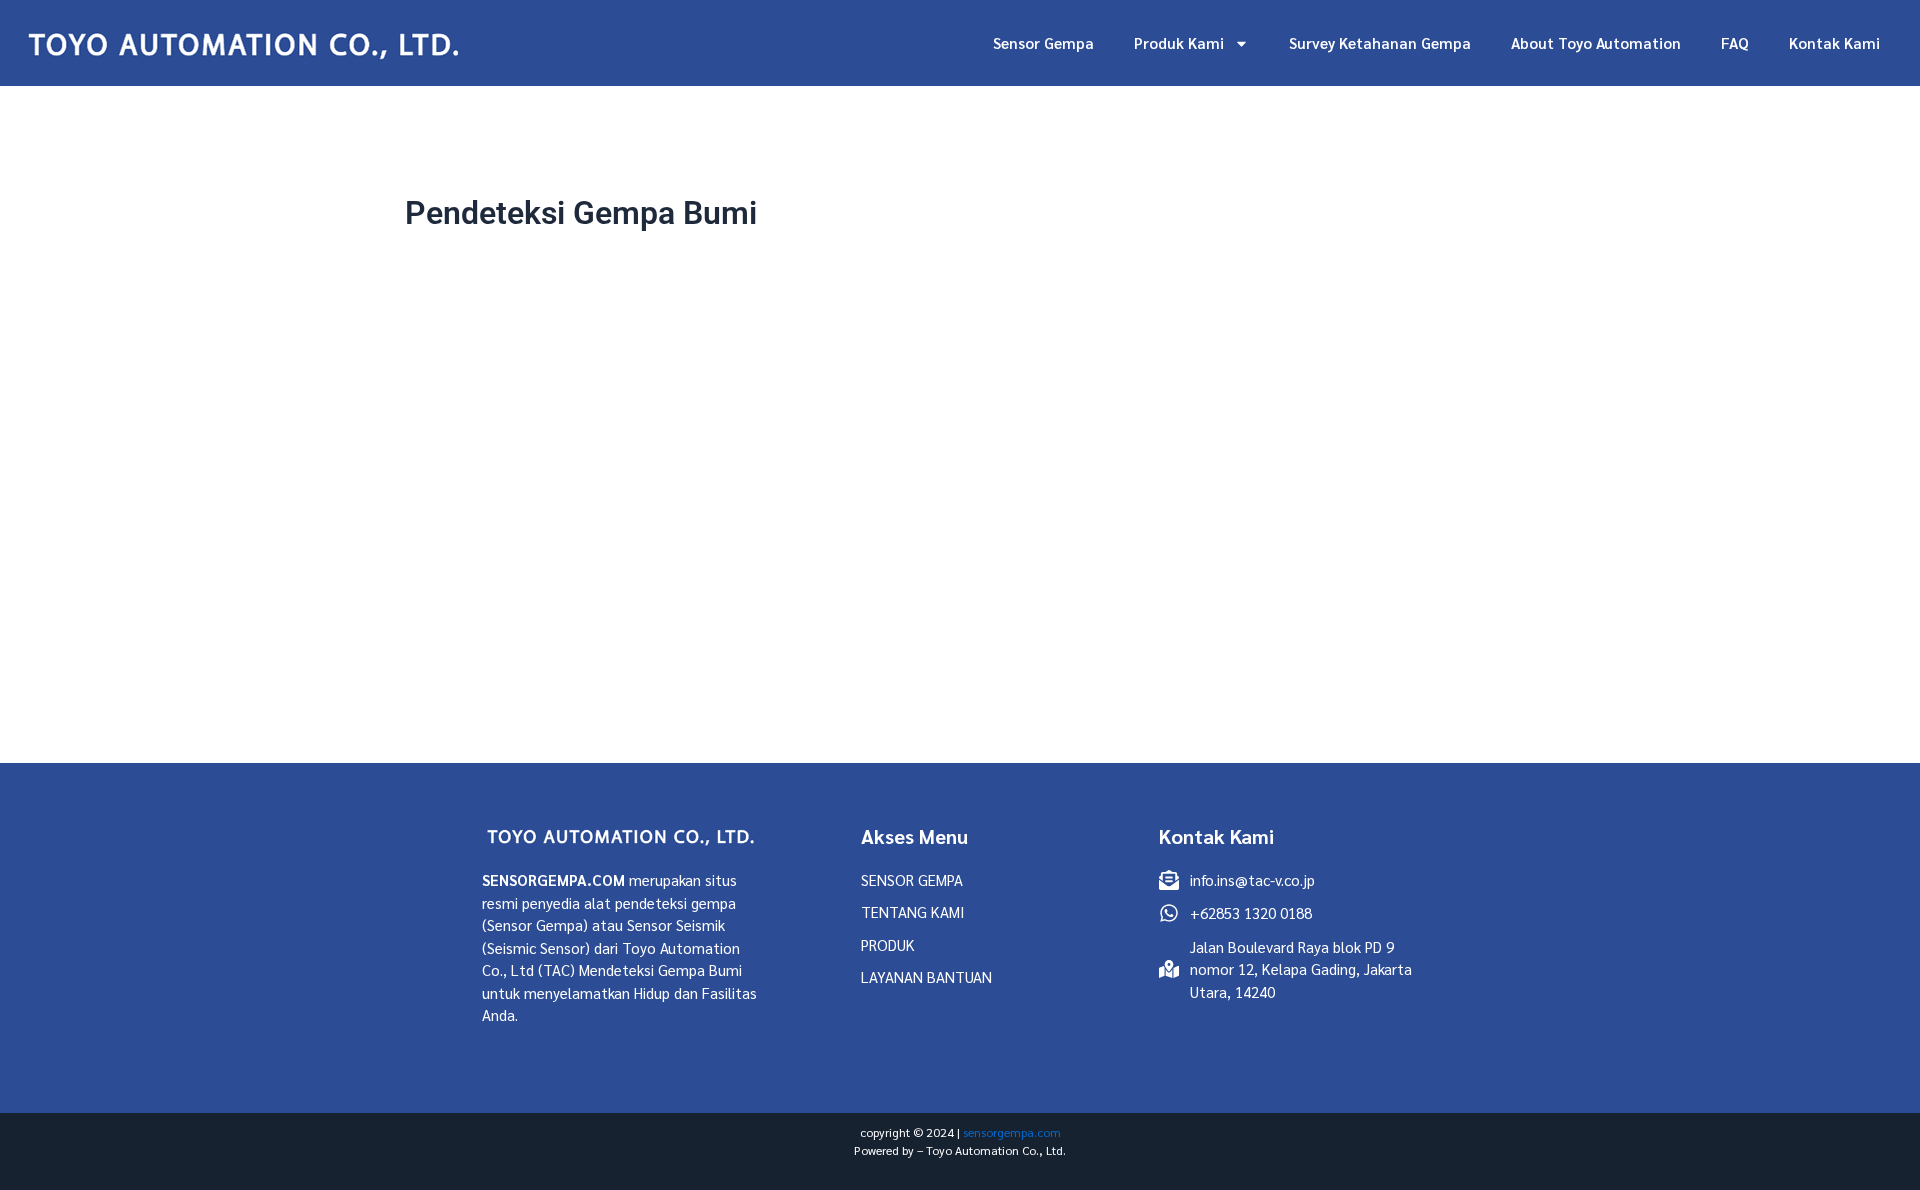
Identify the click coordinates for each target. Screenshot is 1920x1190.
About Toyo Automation (1596, 42)
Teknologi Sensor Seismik (1212, 657)
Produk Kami (1179, 42)
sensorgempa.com (1012, 1132)
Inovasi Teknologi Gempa (949, 635)
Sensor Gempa (1043, 42)
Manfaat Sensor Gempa (1123, 635)
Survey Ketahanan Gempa (1380, 42)
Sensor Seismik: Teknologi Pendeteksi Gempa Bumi (1102, 509)
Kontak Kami (1834, 42)
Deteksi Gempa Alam (784, 635)
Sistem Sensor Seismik (1038, 657)
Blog (1103, 472)
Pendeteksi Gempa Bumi (1294, 635)
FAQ (1735, 42)
